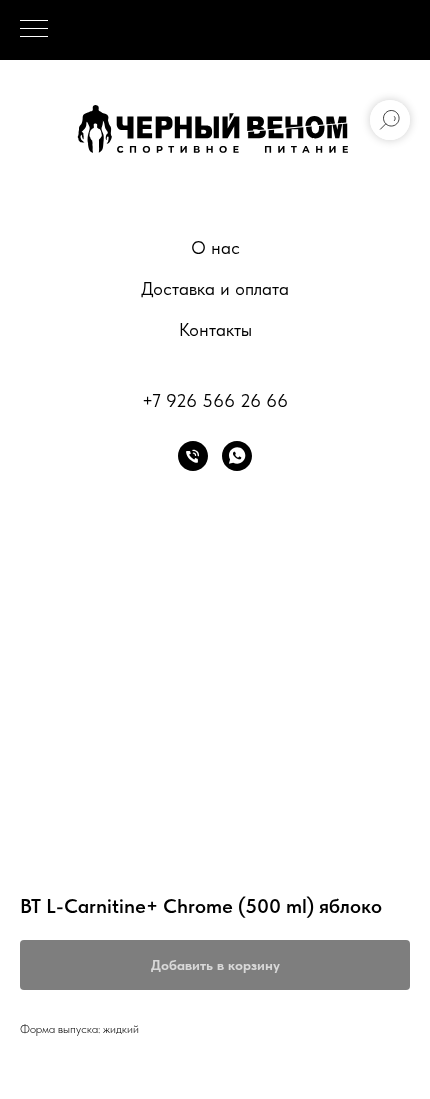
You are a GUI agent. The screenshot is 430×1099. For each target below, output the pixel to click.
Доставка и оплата (215, 288)
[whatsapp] (237, 456)
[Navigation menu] (34, 30)
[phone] (193, 456)
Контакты (215, 329)
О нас (215, 247)
